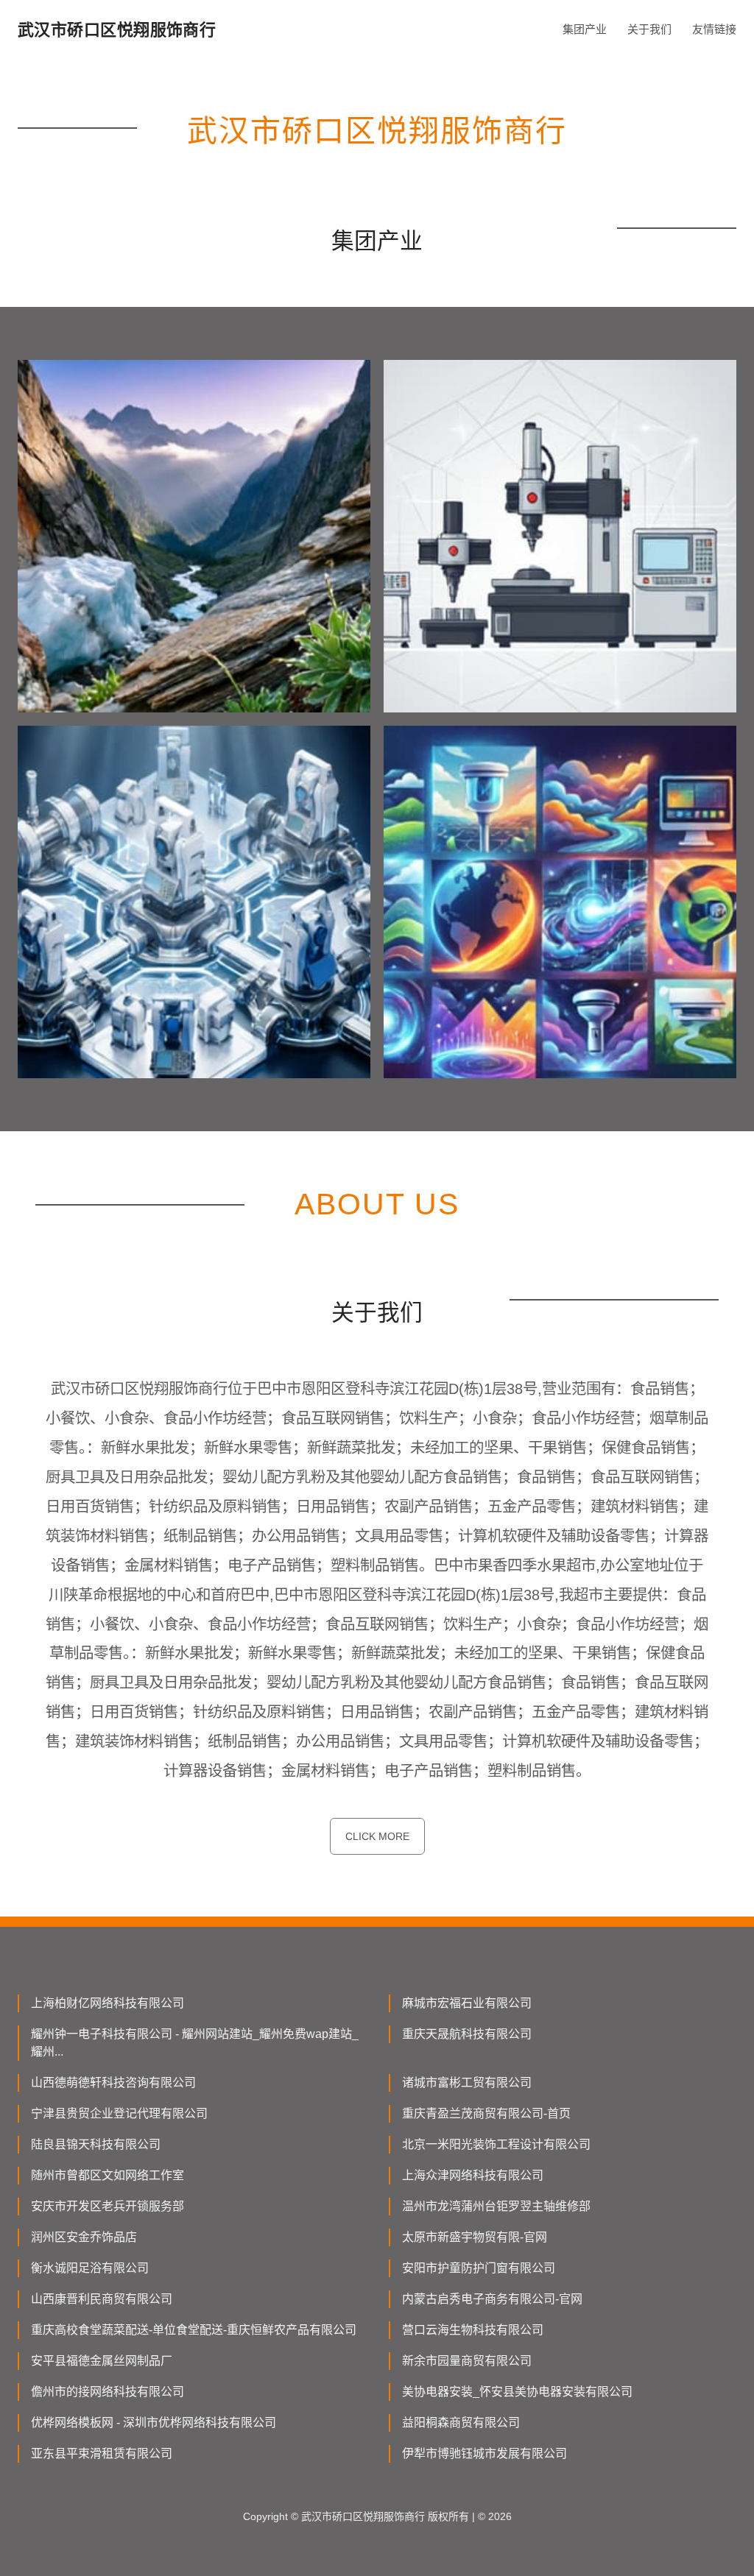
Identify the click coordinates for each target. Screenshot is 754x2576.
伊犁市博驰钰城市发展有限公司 (485, 2453)
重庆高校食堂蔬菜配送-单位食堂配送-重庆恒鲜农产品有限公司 (194, 2330)
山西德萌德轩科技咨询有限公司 (113, 2083)
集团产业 (585, 29)
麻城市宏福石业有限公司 (467, 2003)
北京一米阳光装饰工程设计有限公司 (496, 2144)
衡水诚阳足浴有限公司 (90, 2268)
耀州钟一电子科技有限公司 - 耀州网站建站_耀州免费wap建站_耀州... (195, 2043)
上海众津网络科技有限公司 (473, 2175)
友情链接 (714, 29)
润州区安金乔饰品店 (84, 2237)
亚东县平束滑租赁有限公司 (102, 2453)
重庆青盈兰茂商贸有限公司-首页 (486, 2113)
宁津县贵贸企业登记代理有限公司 (119, 2113)
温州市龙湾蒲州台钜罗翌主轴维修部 (496, 2206)
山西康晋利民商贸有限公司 (102, 2299)
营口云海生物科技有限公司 (473, 2330)
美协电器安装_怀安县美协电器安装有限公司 (517, 2392)
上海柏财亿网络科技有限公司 (108, 2003)
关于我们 (649, 29)
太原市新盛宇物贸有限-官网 (475, 2237)
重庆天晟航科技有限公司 (467, 2034)
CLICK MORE (377, 1836)
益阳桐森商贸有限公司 (461, 2423)
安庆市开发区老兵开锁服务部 (108, 2206)
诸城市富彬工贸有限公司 (467, 2083)
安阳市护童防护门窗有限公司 (479, 2268)
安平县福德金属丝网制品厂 (102, 2361)
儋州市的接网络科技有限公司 (108, 2392)
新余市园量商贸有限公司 (467, 2361)
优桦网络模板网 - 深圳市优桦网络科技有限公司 (154, 2423)
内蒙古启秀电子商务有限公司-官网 (492, 2299)
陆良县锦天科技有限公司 (96, 2144)
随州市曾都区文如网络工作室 (108, 2175)
